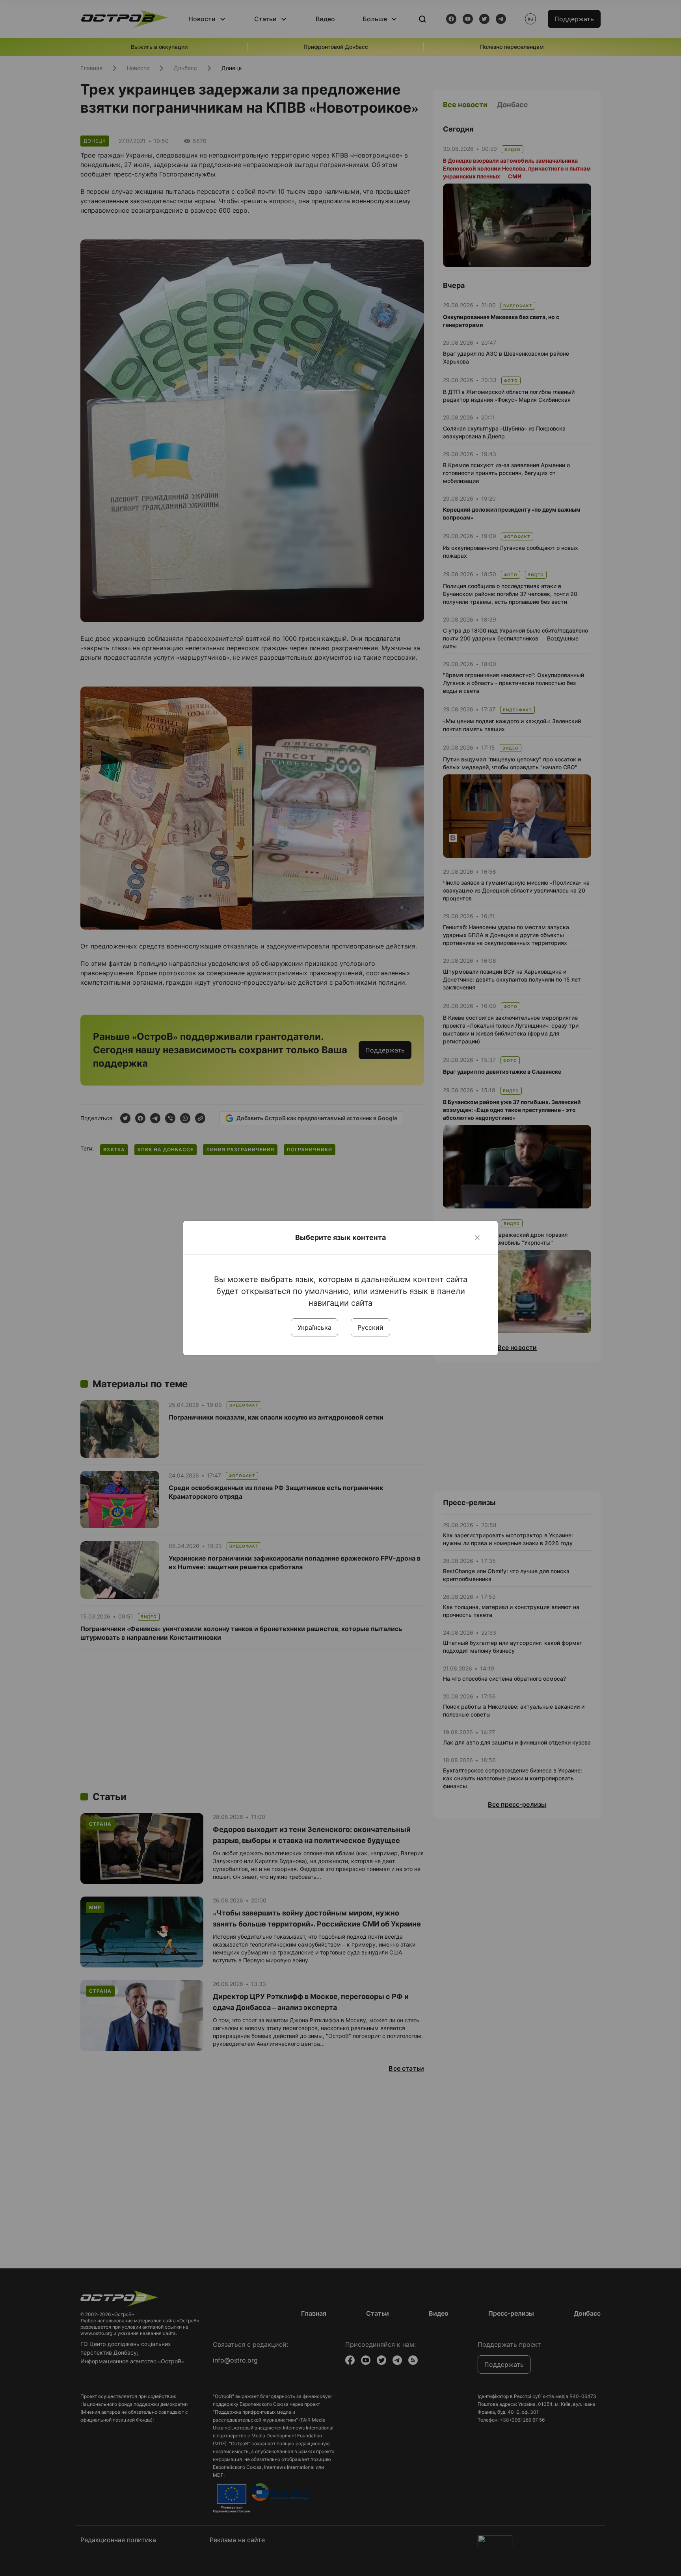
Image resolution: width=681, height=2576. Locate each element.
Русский (370, 1327)
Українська (314, 1327)
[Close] (477, 1238)
